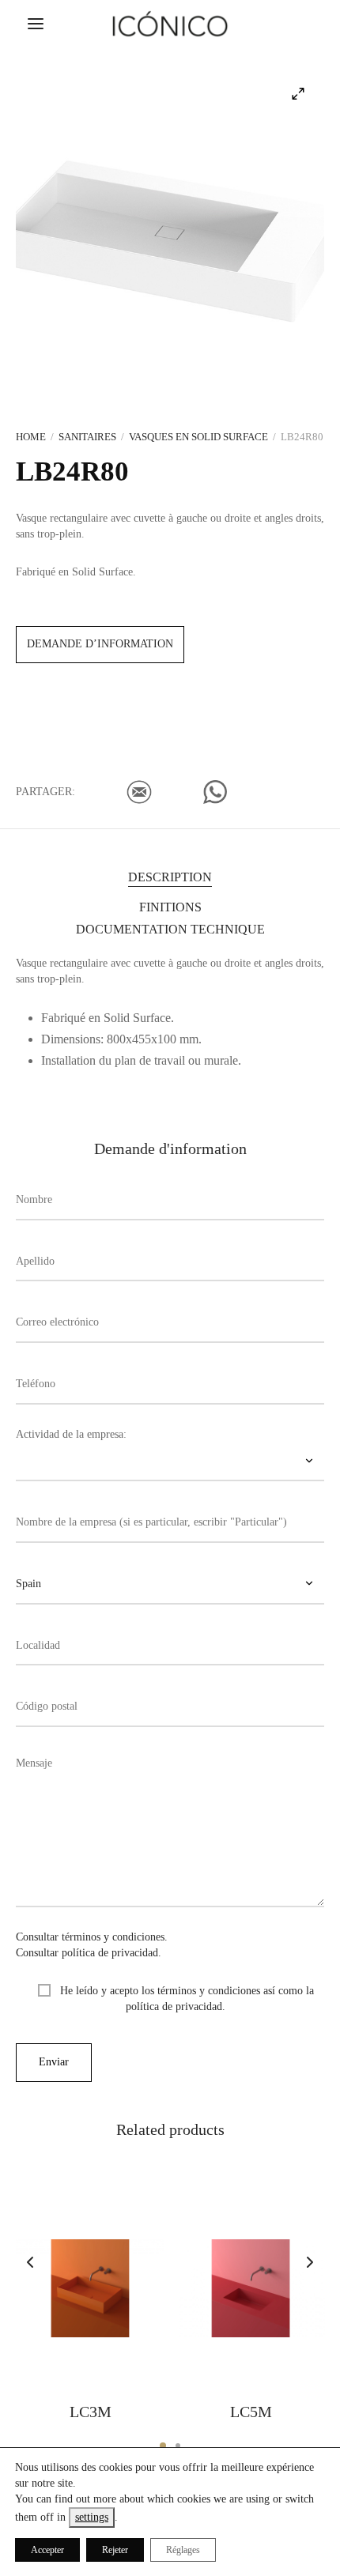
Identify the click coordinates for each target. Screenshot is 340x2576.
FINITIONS (170, 907)
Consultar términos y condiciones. (92, 1937)
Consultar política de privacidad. (89, 1953)
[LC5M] (251, 2288)
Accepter (47, 2550)
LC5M (251, 2412)
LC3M (91, 2412)
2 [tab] (178, 2446)
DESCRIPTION (170, 877)
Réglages (183, 2550)
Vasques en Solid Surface (198, 437)
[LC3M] (90, 2288)
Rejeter (115, 2550)
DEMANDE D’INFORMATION (100, 644)
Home (31, 437)
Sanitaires (87, 437)
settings (92, 2517)
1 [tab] (163, 2446)
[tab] (170, 876)
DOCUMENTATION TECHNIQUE (170, 929)
